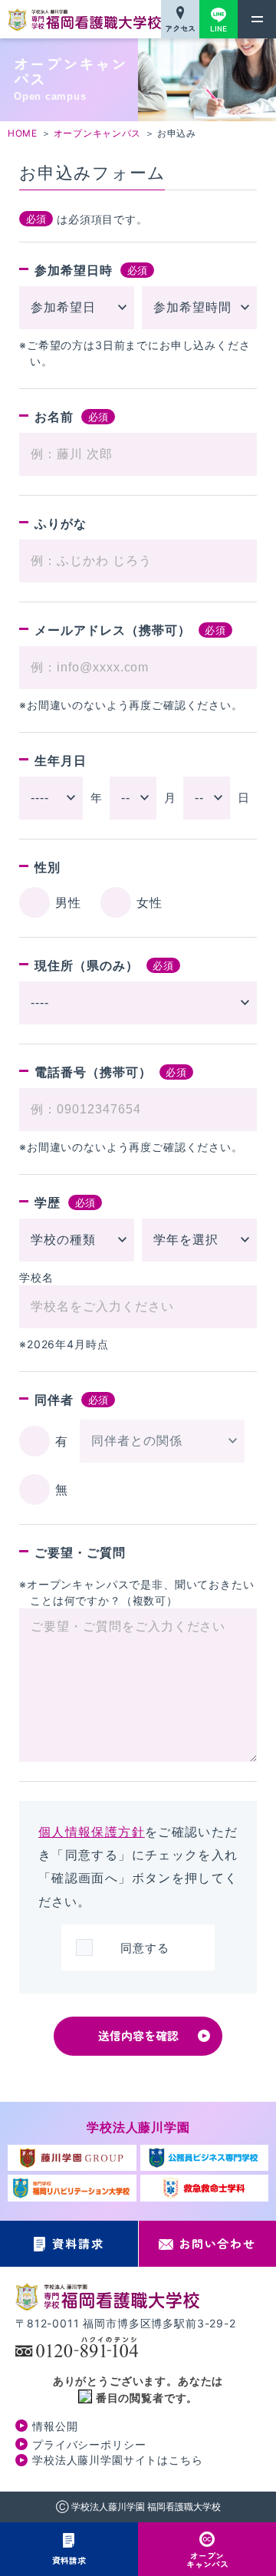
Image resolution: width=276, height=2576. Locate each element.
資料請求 (69, 2560)
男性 (68, 902)
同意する (145, 1948)
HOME (23, 133)
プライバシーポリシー (89, 2444)
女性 (149, 902)
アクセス (180, 28)
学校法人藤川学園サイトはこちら (118, 2460)
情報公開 (55, 2426)
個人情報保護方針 (92, 1832)
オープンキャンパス (207, 2560)
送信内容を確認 (138, 2035)
